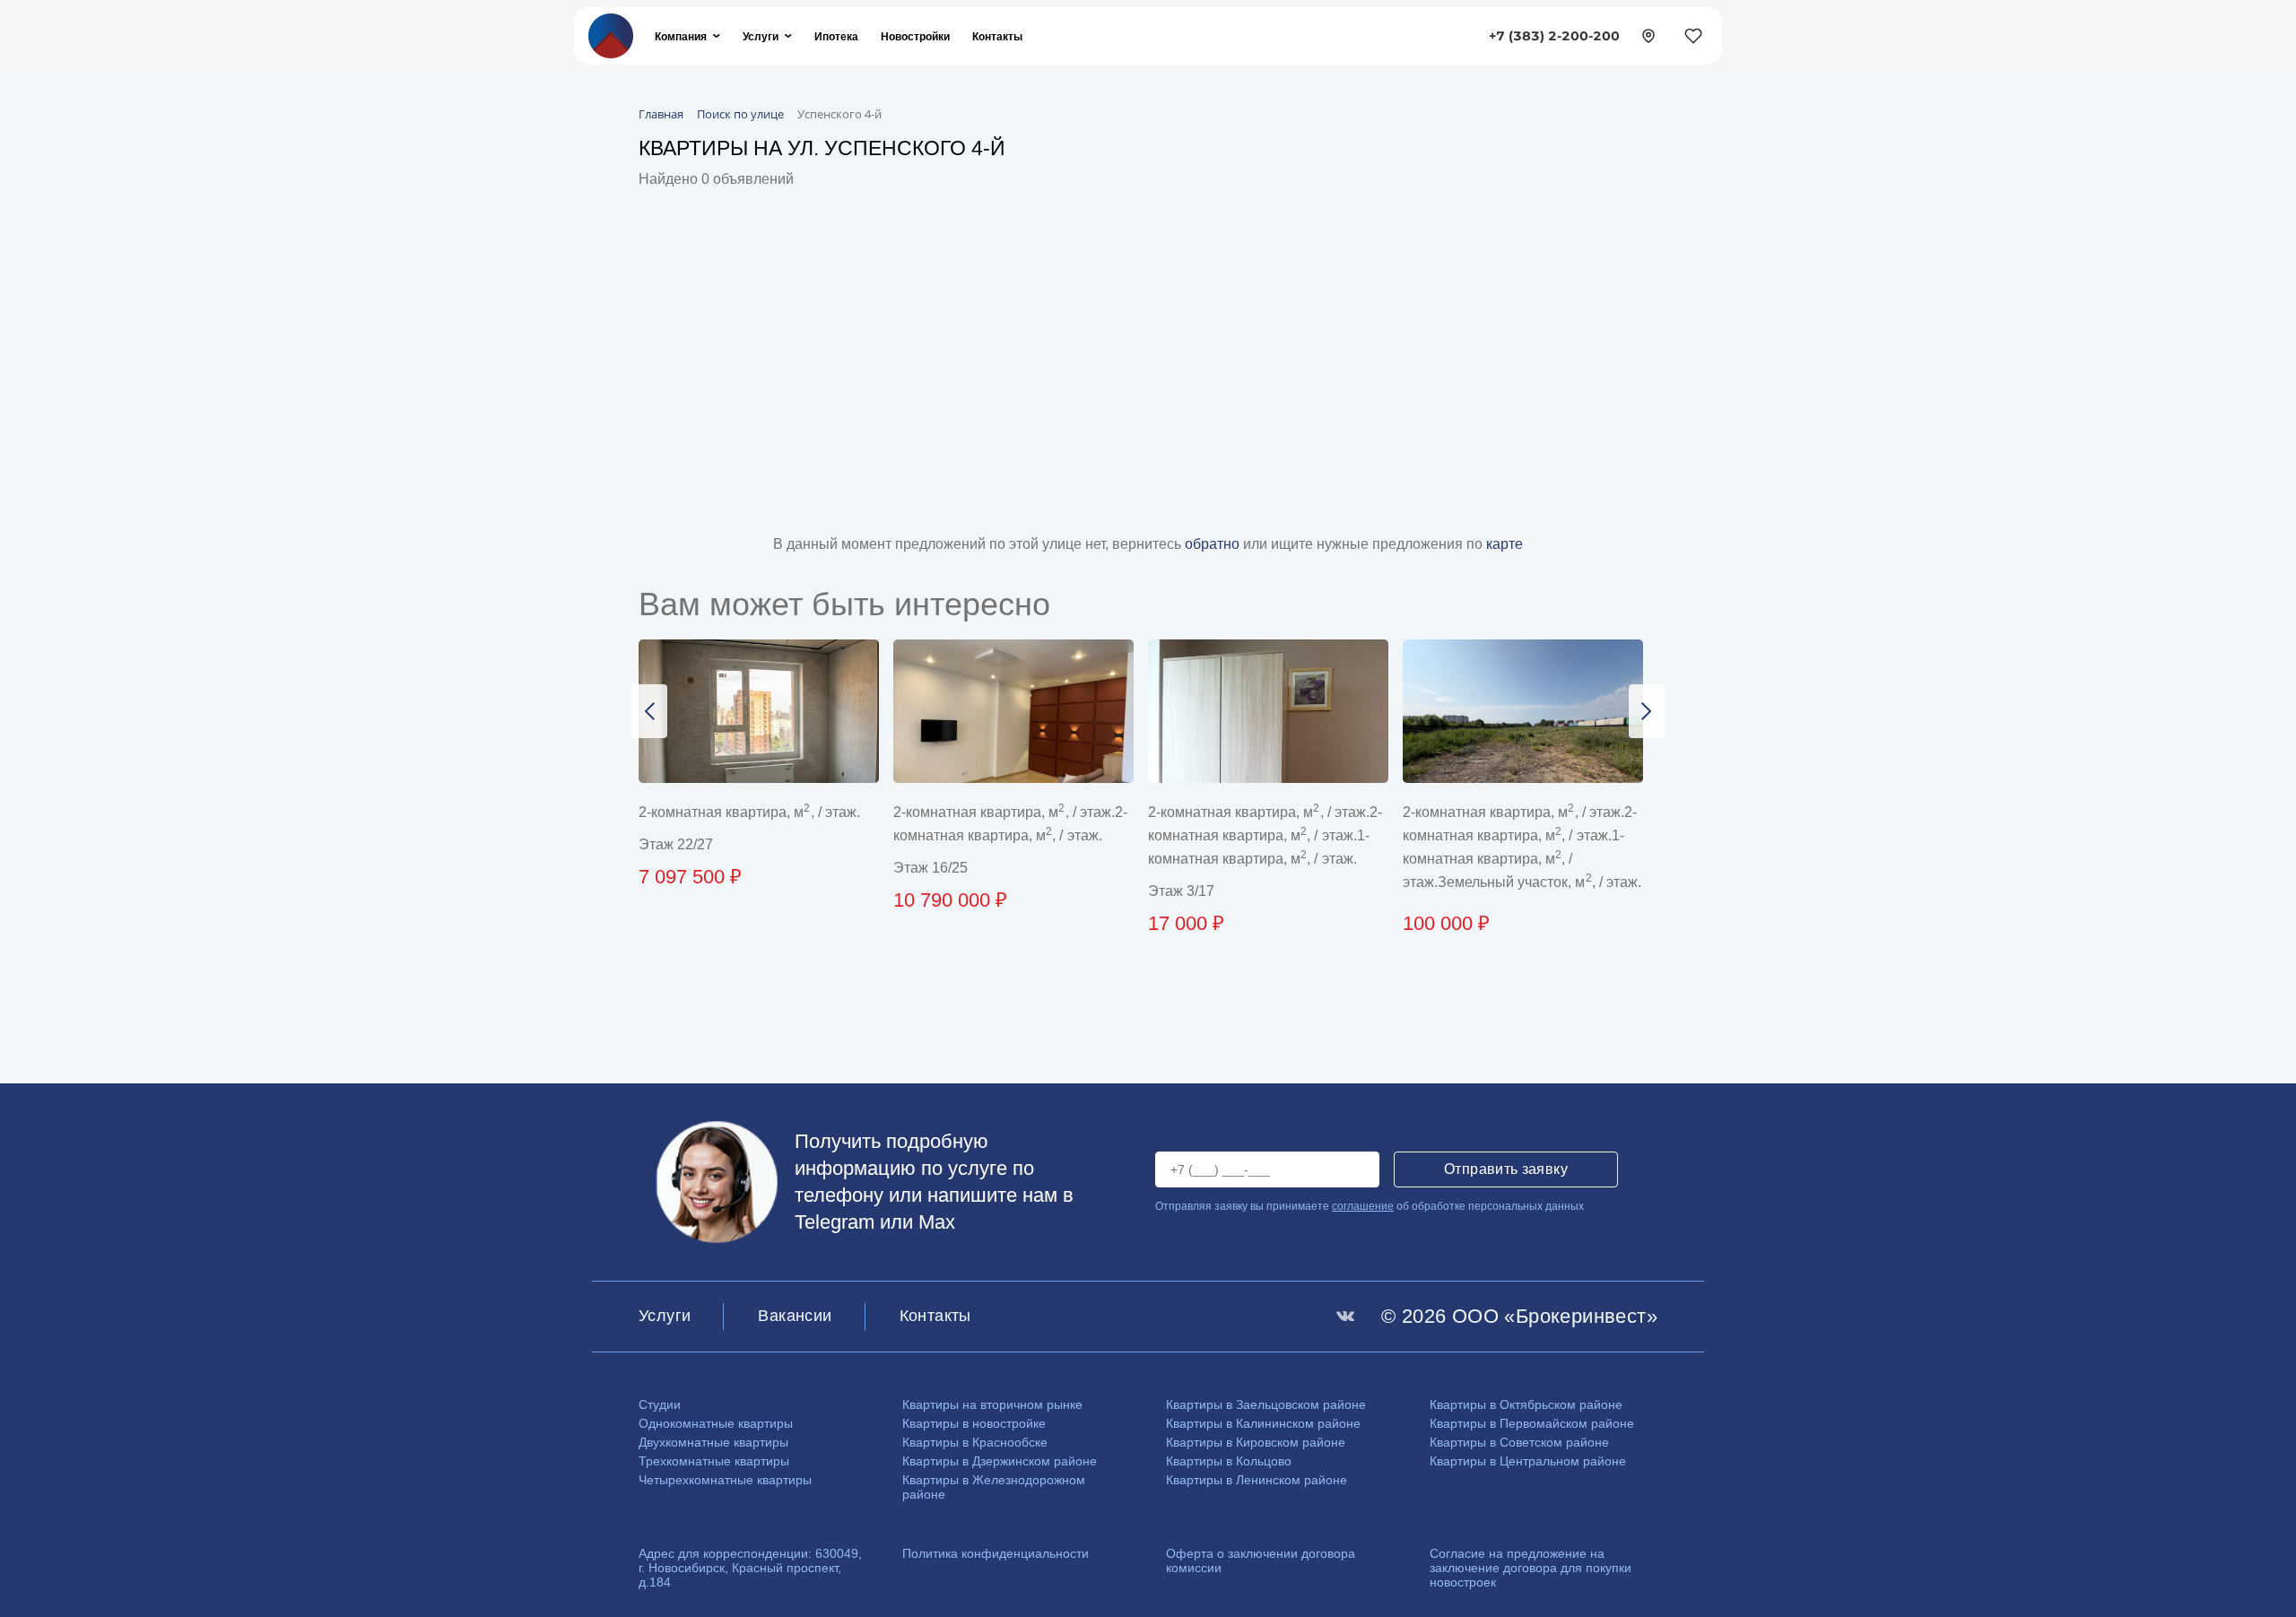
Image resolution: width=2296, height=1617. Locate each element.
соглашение (1363, 1206)
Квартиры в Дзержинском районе (1000, 1461)
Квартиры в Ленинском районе (1257, 1480)
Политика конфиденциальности (996, 1553)
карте (1505, 544)
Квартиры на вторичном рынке (992, 1404)
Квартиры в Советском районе (1519, 1442)
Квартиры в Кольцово (1229, 1461)
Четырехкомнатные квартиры (725, 1480)
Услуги (761, 36)
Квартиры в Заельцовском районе (1266, 1404)
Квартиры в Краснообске (975, 1442)
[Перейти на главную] (611, 35)
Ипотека (836, 36)
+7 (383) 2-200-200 (1554, 36)
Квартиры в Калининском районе (1263, 1423)
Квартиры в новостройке (974, 1423)
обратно (1214, 544)
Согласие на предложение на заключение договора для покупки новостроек (1531, 1568)
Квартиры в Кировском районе (1256, 1442)
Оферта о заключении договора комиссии (1261, 1560)
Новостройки (915, 36)
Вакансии (795, 1316)
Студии (660, 1404)
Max (937, 1222)
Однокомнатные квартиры (716, 1423)
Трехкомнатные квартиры (714, 1461)
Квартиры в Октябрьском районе (1526, 1404)
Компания (681, 36)
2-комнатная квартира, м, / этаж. (749, 812)
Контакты (997, 36)
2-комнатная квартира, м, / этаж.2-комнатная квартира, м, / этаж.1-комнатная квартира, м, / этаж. (1265, 835)
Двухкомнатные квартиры (713, 1442)
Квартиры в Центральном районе (1528, 1461)
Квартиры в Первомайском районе (1532, 1423)
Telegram (835, 1222)
